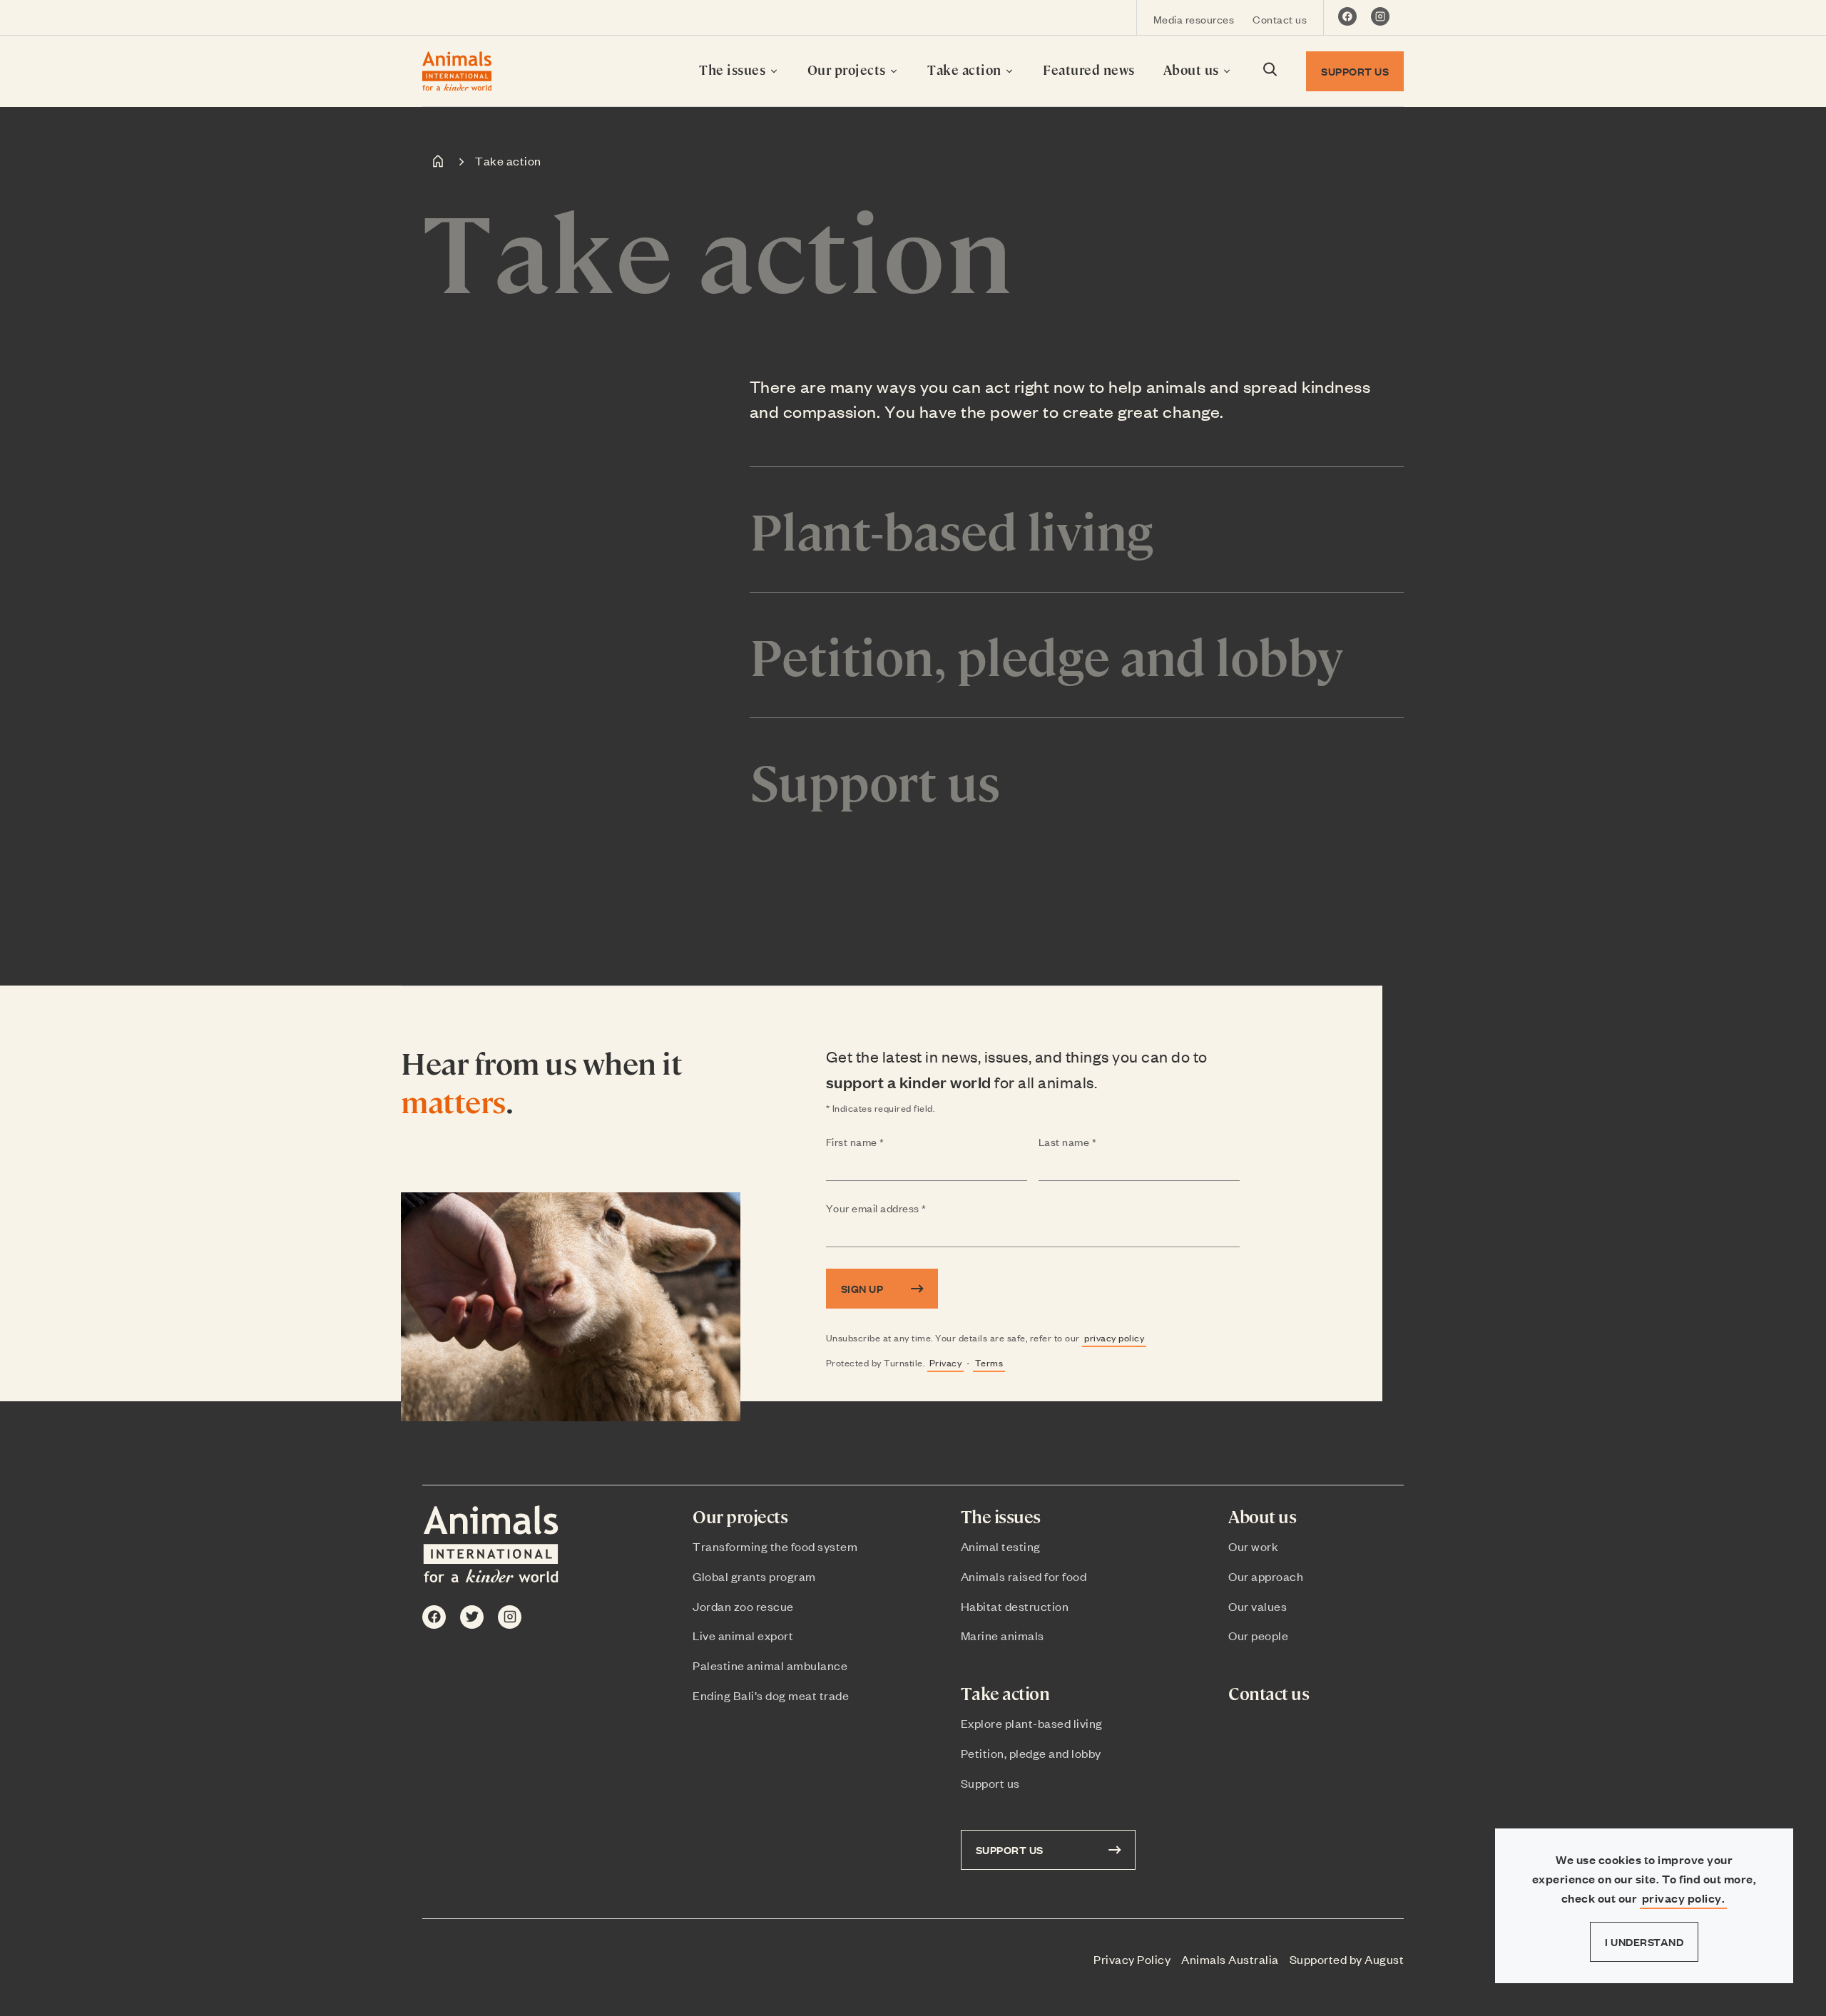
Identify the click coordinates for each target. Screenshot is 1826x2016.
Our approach (1266, 1576)
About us (1193, 70)
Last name (1096, 1142)
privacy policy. (1684, 1898)
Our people (1258, 1635)
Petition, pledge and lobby (1031, 1753)
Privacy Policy (1132, 1959)
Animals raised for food (1024, 1576)
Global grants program (754, 1576)
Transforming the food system (775, 1546)
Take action (966, 70)
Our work (1253, 1546)
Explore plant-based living (1032, 1723)
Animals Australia (1230, 1959)
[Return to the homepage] (457, 71)
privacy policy (1114, 1337)
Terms (989, 1362)
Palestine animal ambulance (770, 1665)
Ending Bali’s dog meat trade (771, 1695)
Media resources (1194, 19)
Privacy (946, 1362)
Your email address (904, 1209)
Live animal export (743, 1635)
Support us (990, 1783)
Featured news (1089, 70)
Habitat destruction (1015, 1606)
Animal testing (1001, 1546)
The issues (734, 70)
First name (883, 1142)
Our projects (848, 70)
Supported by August (1347, 1959)
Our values (1258, 1606)
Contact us (1280, 19)
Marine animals (1003, 1635)
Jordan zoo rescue (743, 1606)
